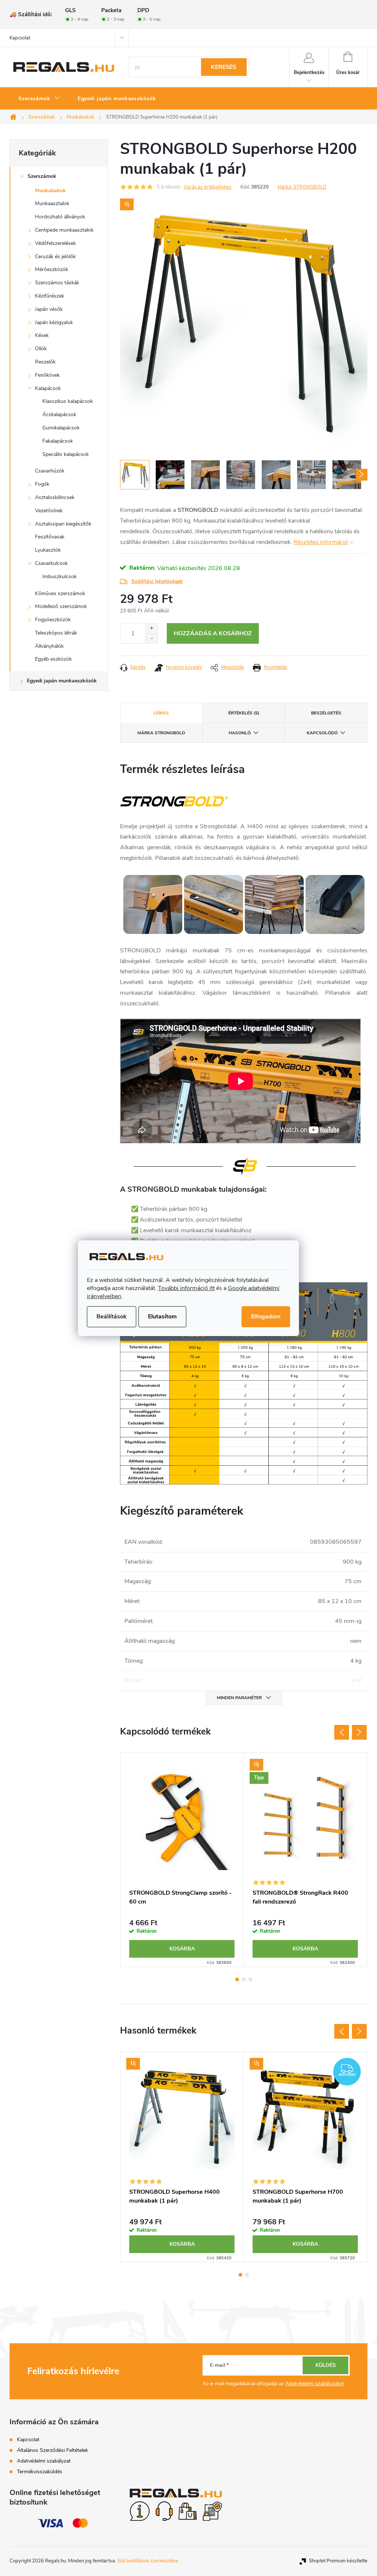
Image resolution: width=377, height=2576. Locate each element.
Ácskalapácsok (59, 414)
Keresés (224, 67)
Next (359, 1732)
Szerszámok (42, 176)
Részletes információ (321, 542)
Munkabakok (50, 191)
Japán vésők (49, 309)
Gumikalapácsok (61, 428)
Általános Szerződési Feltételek (52, 2450)
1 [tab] (237, 1979)
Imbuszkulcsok (59, 577)
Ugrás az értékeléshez (208, 187)
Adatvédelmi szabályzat (44, 2461)
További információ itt (186, 1288)
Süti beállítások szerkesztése (148, 2561)
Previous (342, 1732)
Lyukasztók (48, 550)
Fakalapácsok (58, 441)
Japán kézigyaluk (54, 322)
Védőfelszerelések (55, 243)
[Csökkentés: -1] (151, 638)
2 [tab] (244, 1979)
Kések (42, 335)
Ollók (41, 349)
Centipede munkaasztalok (64, 230)
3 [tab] (250, 1979)
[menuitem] (39, 99)
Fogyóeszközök (53, 620)
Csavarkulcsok (51, 563)
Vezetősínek (49, 511)
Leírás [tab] (161, 713)
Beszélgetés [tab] (326, 713)
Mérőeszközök (52, 269)
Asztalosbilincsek (55, 497)
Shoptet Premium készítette (338, 2561)
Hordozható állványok (60, 217)
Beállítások (112, 1317)
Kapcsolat (20, 38)
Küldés (326, 2365)
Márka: (302, 187)
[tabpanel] (182, 1860)
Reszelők (45, 362)
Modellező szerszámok (61, 606)
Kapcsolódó (322, 733)
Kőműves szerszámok (60, 593)
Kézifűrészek (50, 296)
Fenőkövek (47, 375)
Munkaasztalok (52, 203)
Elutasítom (162, 1317)
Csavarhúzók (50, 471)
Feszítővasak (50, 537)
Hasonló (240, 733)
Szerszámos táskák (57, 283)
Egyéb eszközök (53, 659)
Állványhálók (49, 646)
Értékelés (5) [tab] (244, 713)
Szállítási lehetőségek (157, 581)
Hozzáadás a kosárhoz (213, 633)
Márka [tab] (161, 733)
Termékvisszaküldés (40, 2472)
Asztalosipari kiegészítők (63, 524)
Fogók (42, 484)
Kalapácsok (48, 388)
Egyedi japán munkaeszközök (62, 681)
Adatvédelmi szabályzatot (315, 2384)
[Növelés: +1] (151, 628)
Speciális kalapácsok (66, 454)
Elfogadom (266, 1317)
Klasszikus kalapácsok (68, 401)
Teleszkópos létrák (56, 633)
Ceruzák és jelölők (55, 256)
